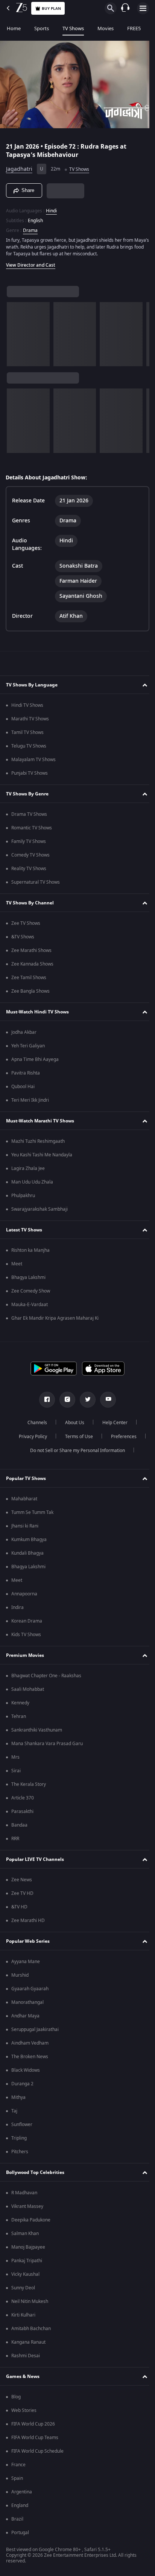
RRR (15, 1839)
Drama (30, 227)
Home (14, 28)
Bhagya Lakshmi (28, 1277)
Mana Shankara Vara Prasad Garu (47, 1744)
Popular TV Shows (26, 1478)
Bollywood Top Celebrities (35, 2172)
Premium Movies (25, 1655)
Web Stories (24, 2410)
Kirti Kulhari (23, 2315)
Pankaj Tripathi (27, 2261)
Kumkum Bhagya (29, 1540)
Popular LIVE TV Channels (35, 1859)
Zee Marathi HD (28, 1920)
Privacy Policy (30, 1437)
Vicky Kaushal (25, 2274)
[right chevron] (15, 331)
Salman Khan (25, 2234)
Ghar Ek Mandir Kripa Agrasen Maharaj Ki (55, 1318)
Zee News (22, 1880)
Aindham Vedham (30, 2043)
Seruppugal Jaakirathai (35, 2029)
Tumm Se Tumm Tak (32, 1512)
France (18, 2465)
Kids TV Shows (26, 1635)
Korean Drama (27, 1621)
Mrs (15, 1757)
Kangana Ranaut (28, 2342)
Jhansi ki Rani (25, 1526)
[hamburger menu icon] (143, 8)
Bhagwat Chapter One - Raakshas (46, 1676)
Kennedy (20, 1703)
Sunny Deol (23, 2288)
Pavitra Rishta (26, 1073)
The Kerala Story (29, 1784)
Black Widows (26, 2070)
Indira (17, 1607)
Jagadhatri (19, 166)
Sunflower (22, 2125)
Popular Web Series (28, 1941)
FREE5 (134, 28)
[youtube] (105, 1400)
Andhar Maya (25, 2016)
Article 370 (23, 1798)
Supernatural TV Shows (36, 882)
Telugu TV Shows (29, 746)
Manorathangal (27, 2002)
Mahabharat (24, 1499)
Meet (17, 1264)
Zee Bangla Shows (30, 991)
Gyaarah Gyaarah (30, 1989)
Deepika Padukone (31, 2220)
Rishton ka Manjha (30, 1250)
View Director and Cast (31, 262)
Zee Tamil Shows (29, 978)
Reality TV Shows (29, 869)
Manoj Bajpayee (28, 2247)
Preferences (121, 1437)
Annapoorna (24, 1594)
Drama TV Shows (29, 814)
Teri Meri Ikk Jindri (30, 1100)
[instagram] (65, 1400)
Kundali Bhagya (27, 1553)
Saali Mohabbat (28, 1689)
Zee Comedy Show (31, 1291)
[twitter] (85, 1400)
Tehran (19, 1716)
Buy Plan (51, 8)
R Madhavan (24, 2193)
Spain (17, 2478)
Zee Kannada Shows (32, 964)
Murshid (20, 1975)
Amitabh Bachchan (31, 2329)
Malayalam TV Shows (33, 760)
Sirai (16, 1771)
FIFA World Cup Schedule (37, 2451)
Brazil (17, 2519)
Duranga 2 (22, 2084)
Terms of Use (76, 1437)
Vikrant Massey (27, 2206)
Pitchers (20, 2152)
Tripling (19, 2138)
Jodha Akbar (24, 1032)
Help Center (112, 1423)
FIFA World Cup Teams (35, 2438)
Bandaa (19, 1825)
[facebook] (44, 1400)
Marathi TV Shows (30, 719)
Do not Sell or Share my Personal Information (75, 1451)
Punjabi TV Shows (30, 773)
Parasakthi (22, 1811)
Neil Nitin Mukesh (30, 2301)
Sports (42, 28)
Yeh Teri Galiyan (28, 1046)
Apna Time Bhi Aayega (35, 1059)
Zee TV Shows (26, 923)
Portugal (20, 2533)
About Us (72, 1423)
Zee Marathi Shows (31, 950)
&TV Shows (23, 937)
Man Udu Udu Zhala (32, 1182)
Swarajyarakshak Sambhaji (40, 1209)
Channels (35, 1423)
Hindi (51, 207)
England (20, 2505)
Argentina (22, 2492)
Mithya (18, 2097)
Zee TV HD (22, 1893)
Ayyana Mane (26, 1962)
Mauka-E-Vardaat (30, 1305)
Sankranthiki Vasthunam (37, 1730)
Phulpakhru (23, 1196)
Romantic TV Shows (32, 828)
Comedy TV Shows (30, 855)
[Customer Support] (125, 8)
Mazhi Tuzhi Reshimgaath (38, 1141)
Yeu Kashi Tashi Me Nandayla (42, 1155)
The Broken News (30, 2057)
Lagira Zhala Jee (28, 1168)
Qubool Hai (23, 1087)
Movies (106, 28)
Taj (14, 2111)
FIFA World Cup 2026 (33, 2424)
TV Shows (73, 28)
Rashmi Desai (26, 2356)
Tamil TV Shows (27, 732)
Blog (16, 2397)
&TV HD (19, 1907)
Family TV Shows (29, 841)
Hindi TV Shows (27, 705)
